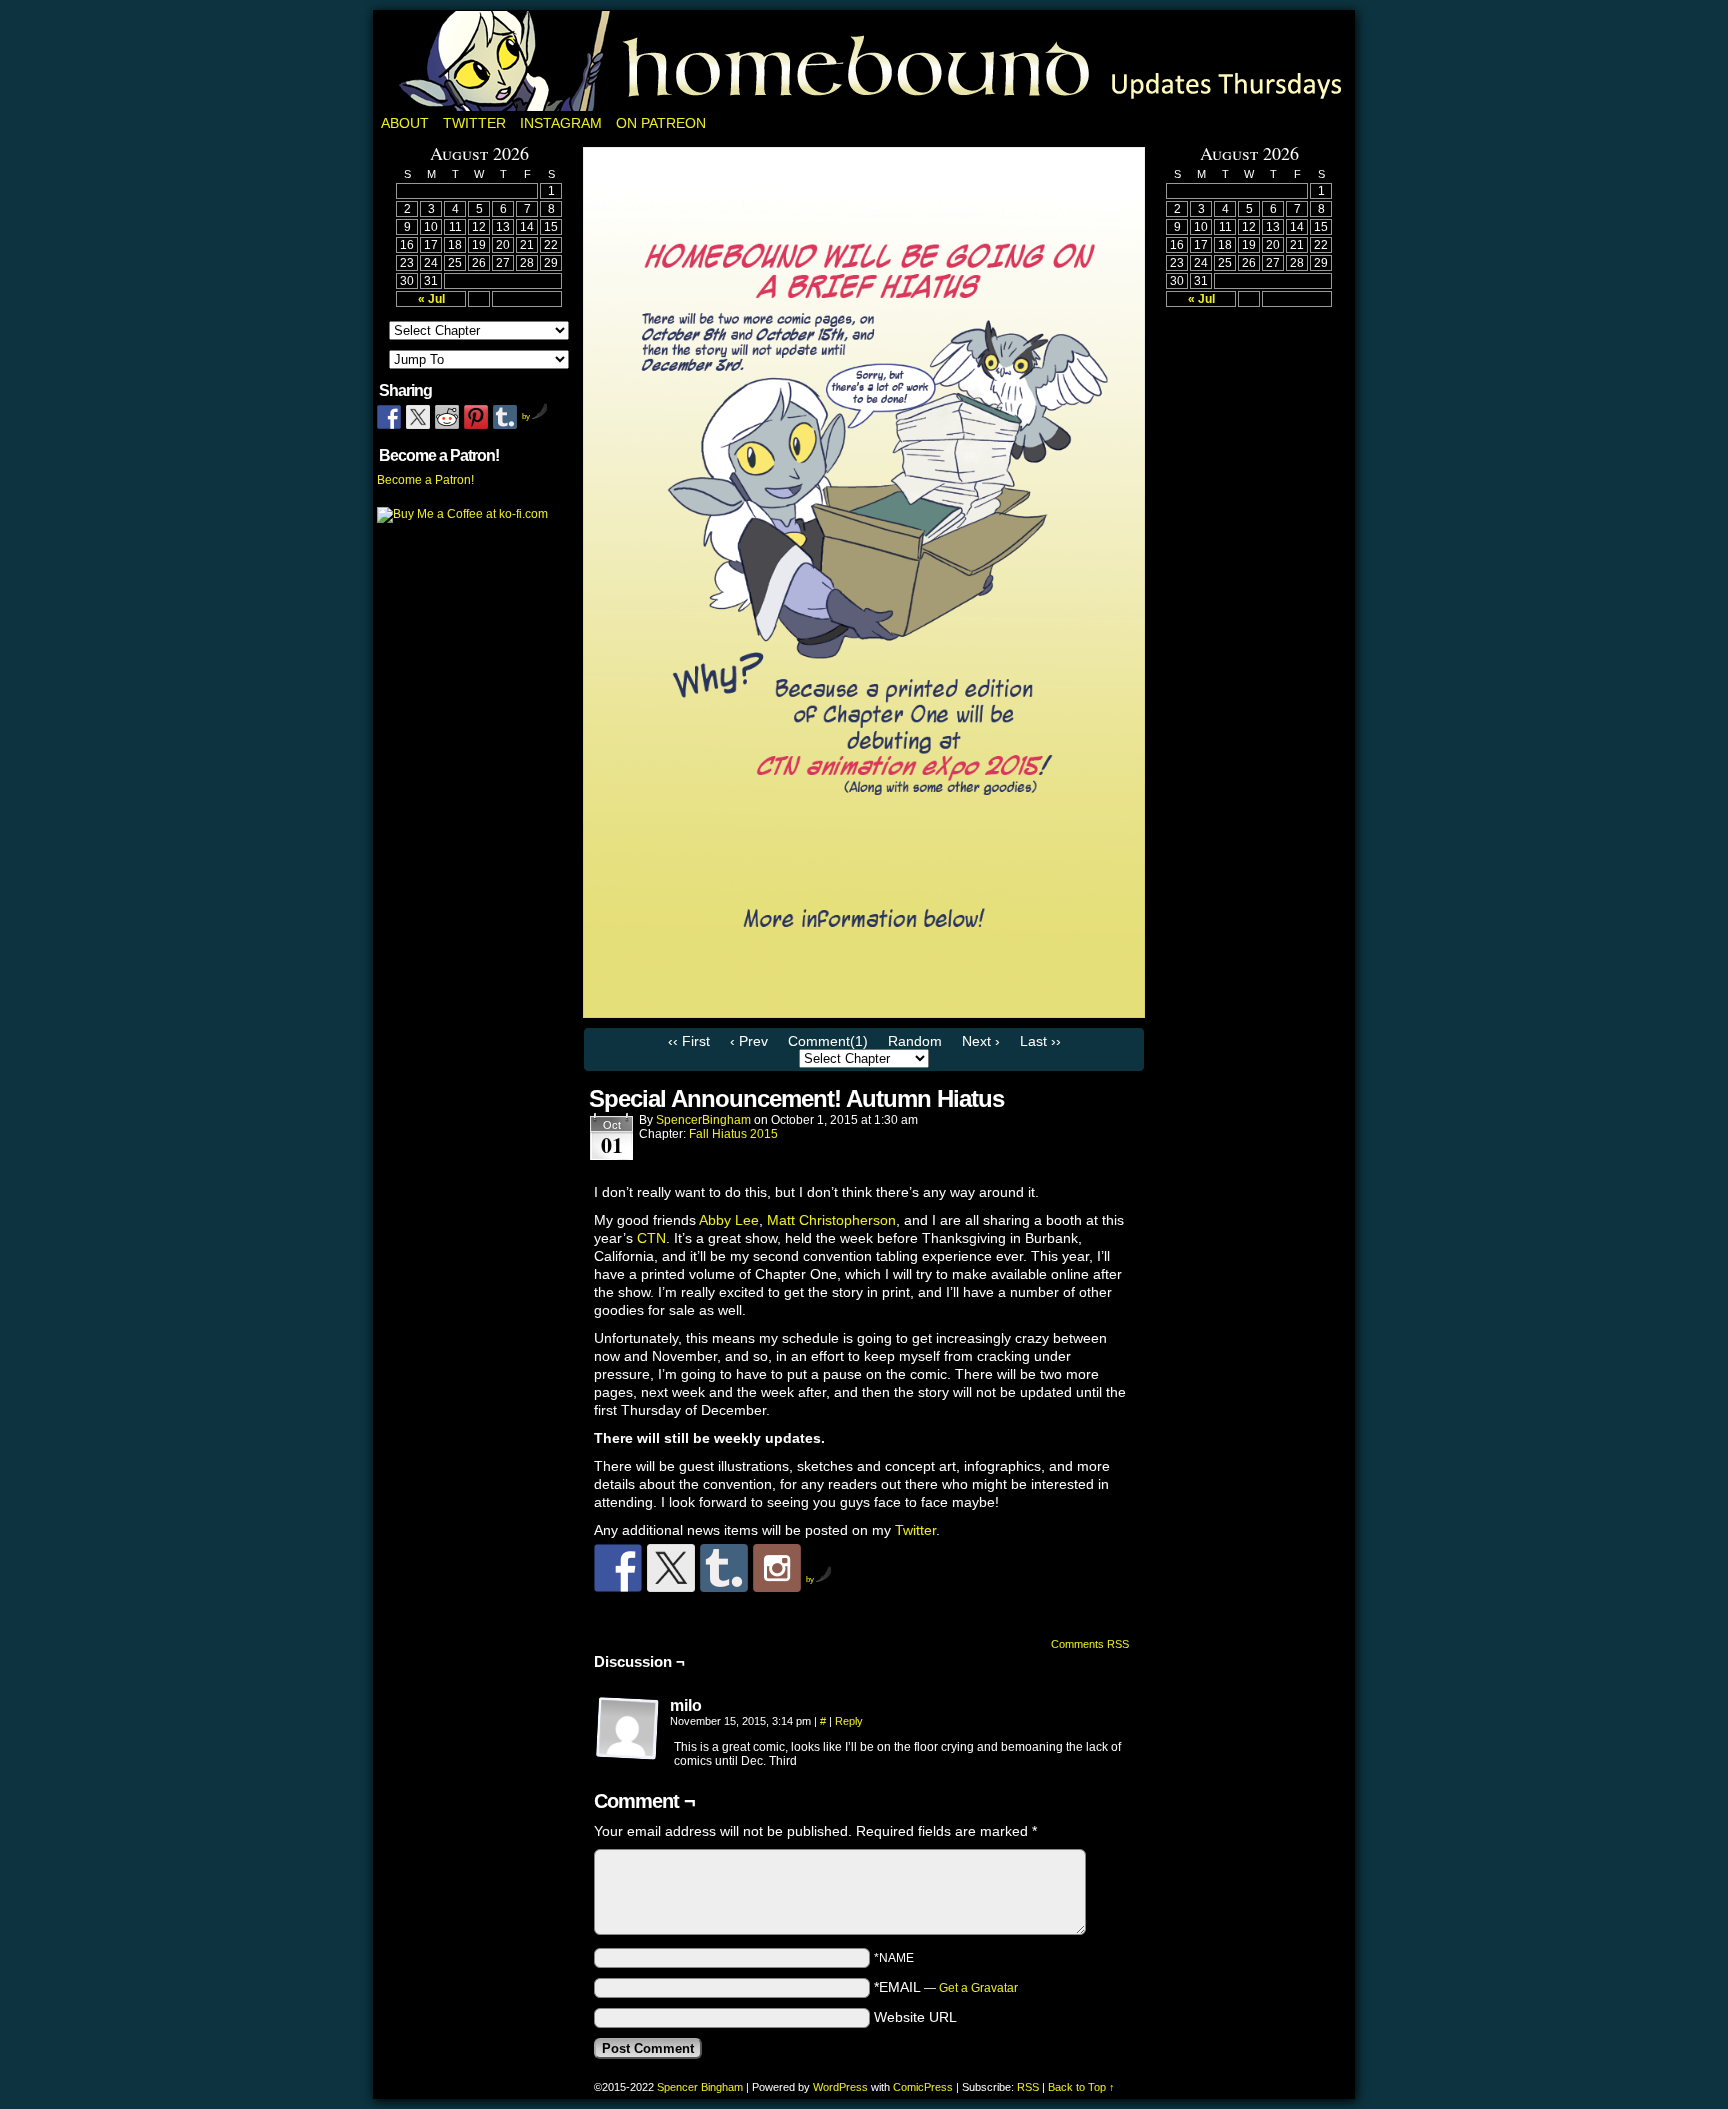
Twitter (474, 123)
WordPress (840, 2087)
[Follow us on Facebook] (618, 1568)
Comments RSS (1090, 1644)
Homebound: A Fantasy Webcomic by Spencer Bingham (864, 61)
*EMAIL (946, 1987)
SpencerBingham (703, 1120)
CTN (651, 1238)
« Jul (431, 299)
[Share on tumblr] (505, 417)
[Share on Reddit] (447, 417)
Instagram (561, 123)
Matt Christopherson (831, 1220)
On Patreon (661, 123)
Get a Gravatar (978, 1988)
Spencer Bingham (700, 2087)
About (405, 123)
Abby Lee (729, 1220)
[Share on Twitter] (418, 417)
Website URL (915, 2017)
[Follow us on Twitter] (671, 1568)
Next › (981, 1041)
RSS (1028, 2087)
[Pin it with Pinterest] (476, 417)
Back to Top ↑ (1081, 2087)
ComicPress (923, 2087)
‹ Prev (749, 1041)
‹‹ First (689, 1041)
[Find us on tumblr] (724, 1568)
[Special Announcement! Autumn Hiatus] (864, 1013)
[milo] (628, 1729)
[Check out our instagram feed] (777, 1568)
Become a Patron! (425, 480)
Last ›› (1040, 1041)
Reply (849, 1721)
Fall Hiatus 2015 (733, 1134)
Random (915, 1041)
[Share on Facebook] (389, 417)
